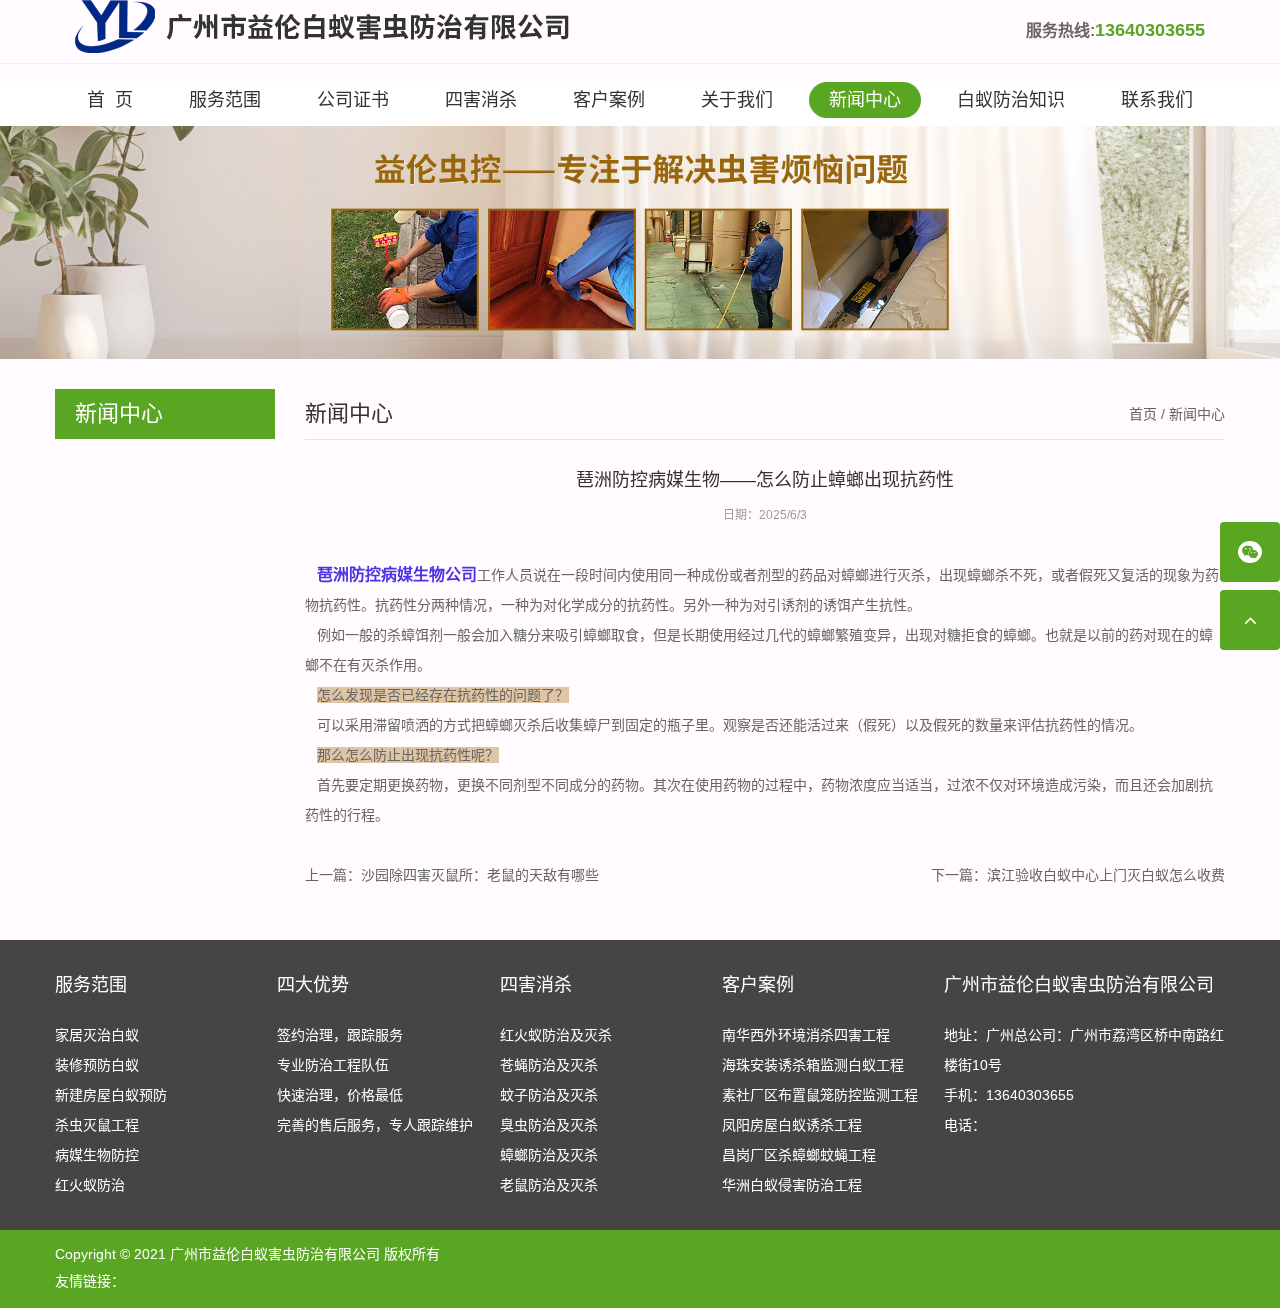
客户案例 (609, 100)
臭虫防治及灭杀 (549, 1125)
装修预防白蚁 (97, 1065)
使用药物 (723, 785)
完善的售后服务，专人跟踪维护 (375, 1125)
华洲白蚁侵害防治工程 (792, 1185)
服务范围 (225, 100)
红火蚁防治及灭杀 (556, 1035)
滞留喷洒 (401, 725)
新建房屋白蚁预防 (111, 1095)
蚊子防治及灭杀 (549, 1095)
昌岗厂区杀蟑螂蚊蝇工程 (799, 1155)
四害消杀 (481, 100)
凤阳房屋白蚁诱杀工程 (792, 1125)
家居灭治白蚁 (97, 1035)
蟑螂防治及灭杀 (549, 1155)
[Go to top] (1250, 620)
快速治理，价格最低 (340, 1095)
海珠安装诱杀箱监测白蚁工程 (813, 1065)
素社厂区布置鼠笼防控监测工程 (820, 1095)
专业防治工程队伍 (333, 1065)
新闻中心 (865, 100)
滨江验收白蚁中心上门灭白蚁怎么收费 (1106, 875)
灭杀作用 (389, 665)
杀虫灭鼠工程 (97, 1125)
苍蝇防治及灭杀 (549, 1065)
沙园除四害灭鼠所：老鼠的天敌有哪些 (480, 875)
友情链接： (90, 1281)
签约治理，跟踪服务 (340, 1035)
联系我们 (1157, 100)
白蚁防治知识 (1011, 100)
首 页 (110, 100)
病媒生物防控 (97, 1155)
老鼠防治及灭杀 (549, 1185)
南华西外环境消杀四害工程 (806, 1035)
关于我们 (737, 100)
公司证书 (353, 100)
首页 (1143, 414)
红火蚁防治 (90, 1185)
